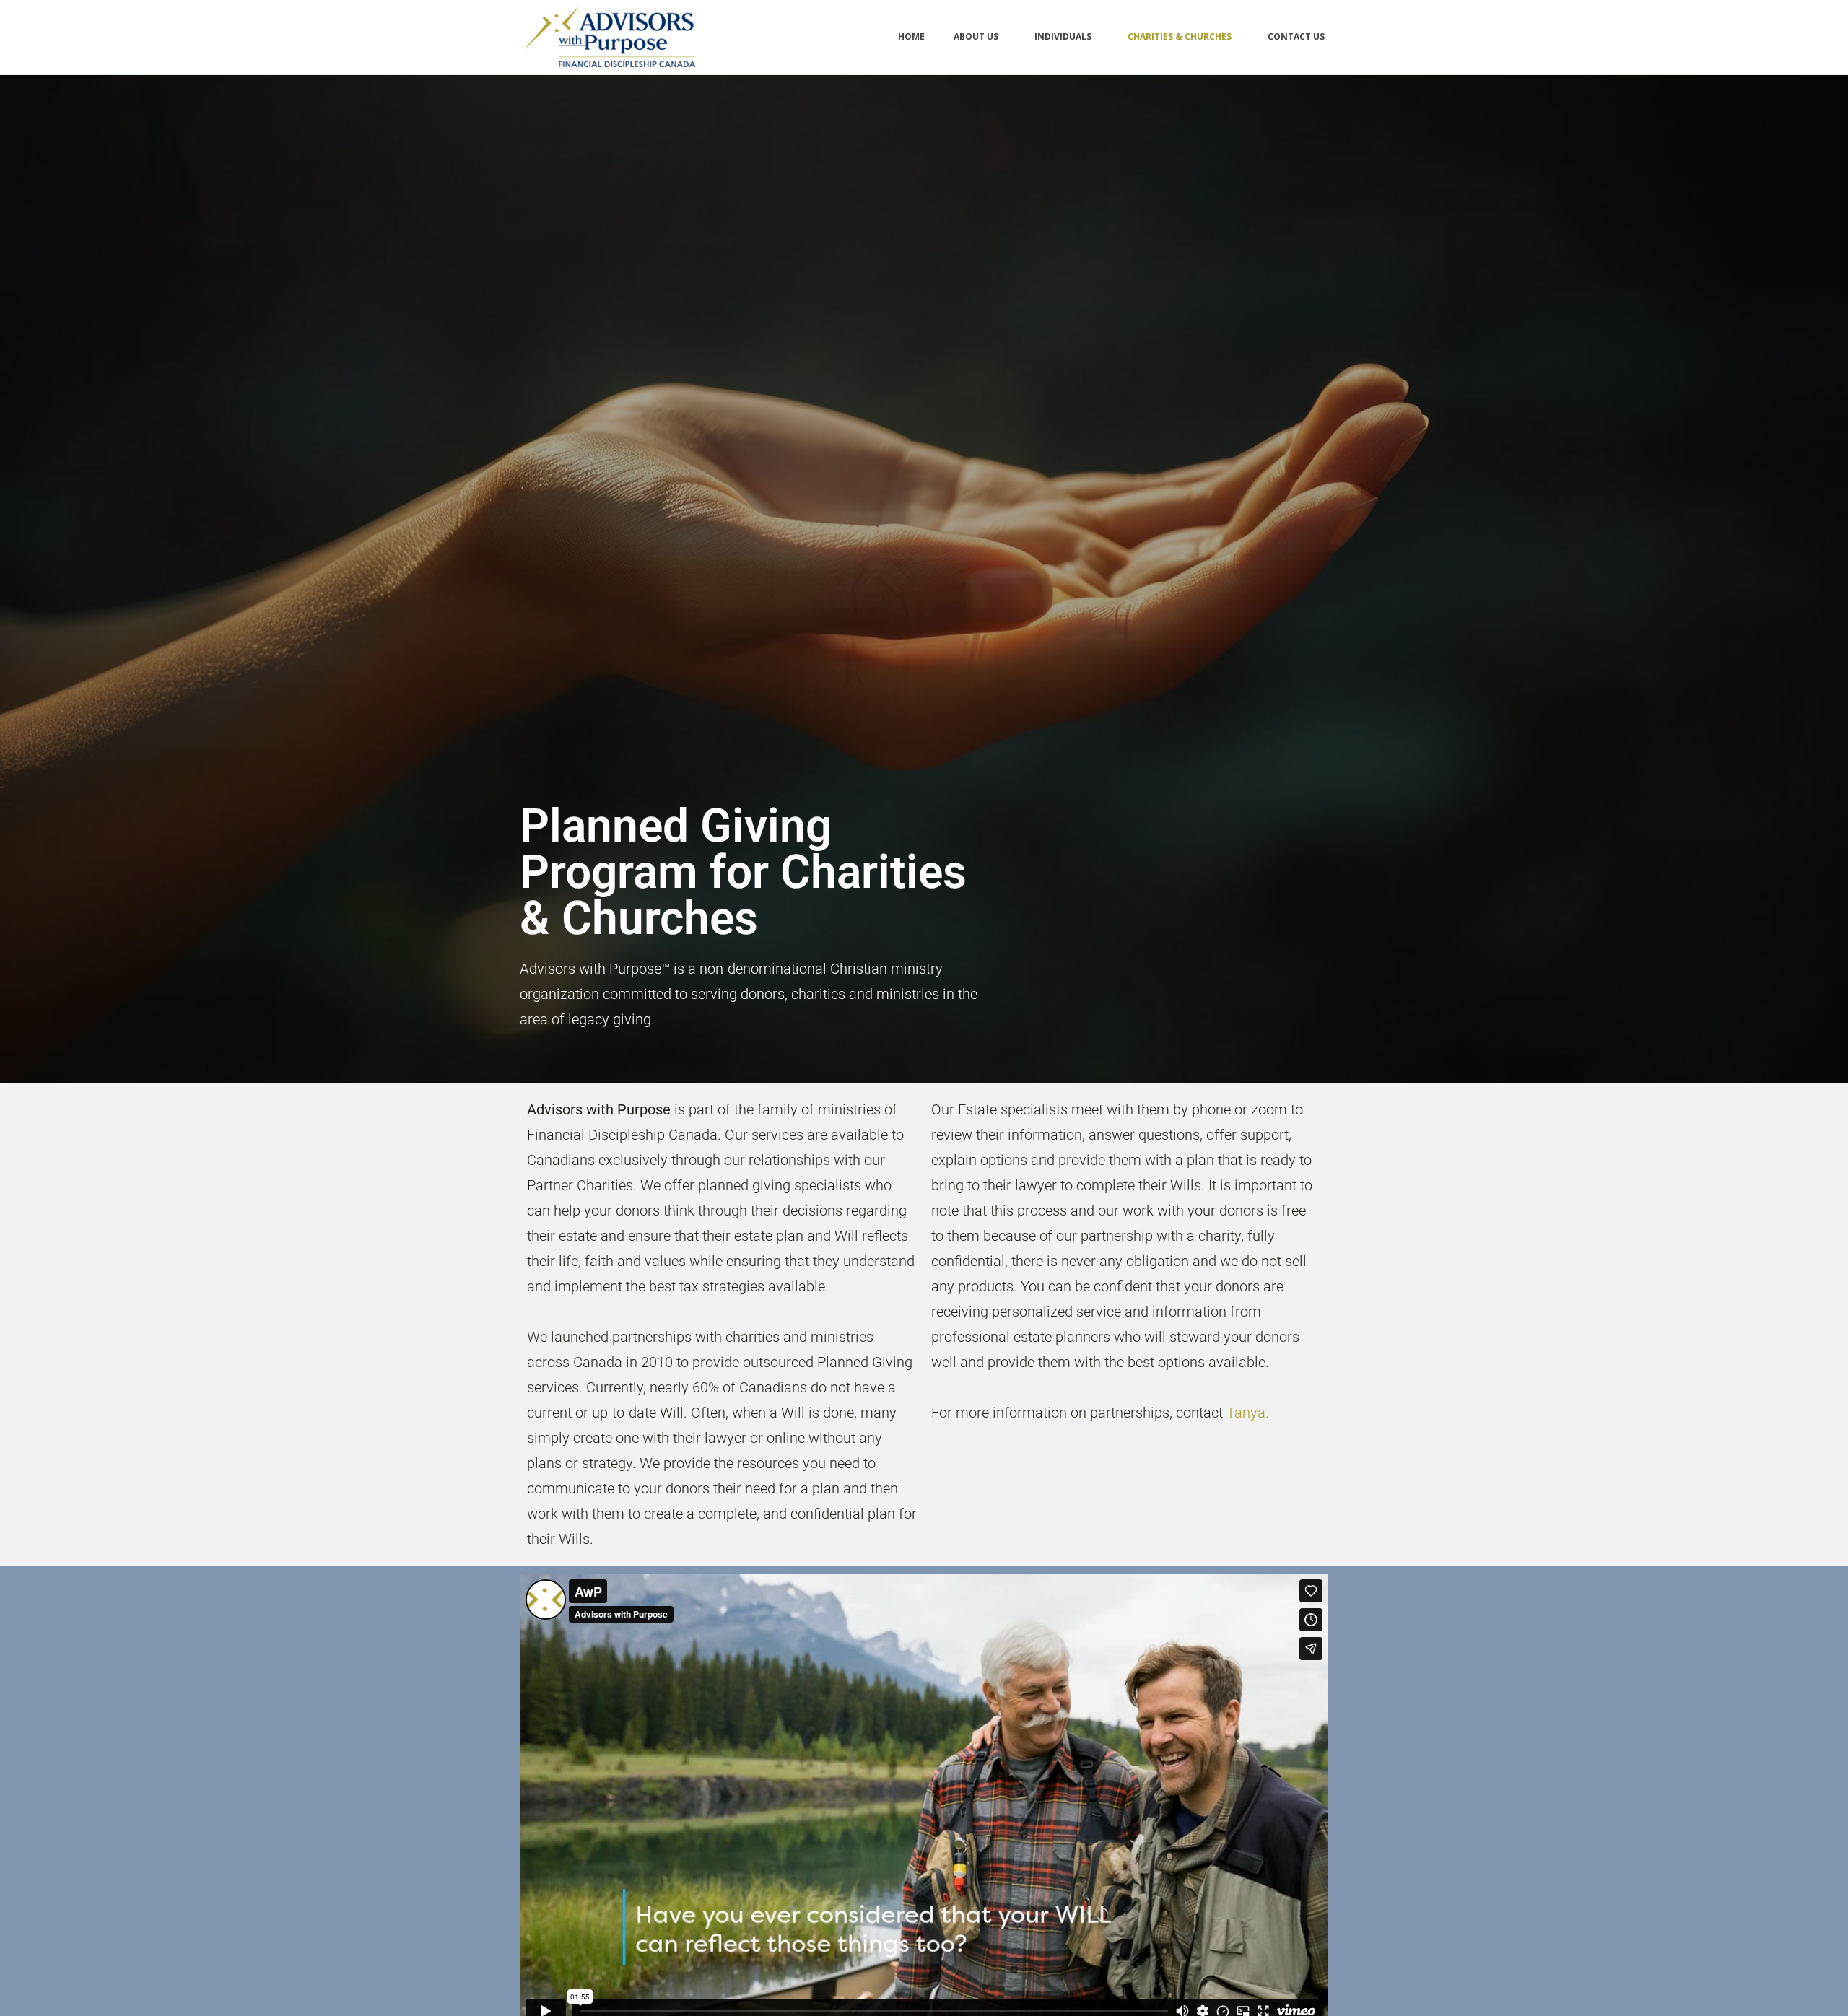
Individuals (1063, 36)
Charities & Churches (1180, 36)
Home (911, 36)
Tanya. (1248, 1413)
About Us (976, 36)
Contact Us (1296, 36)
